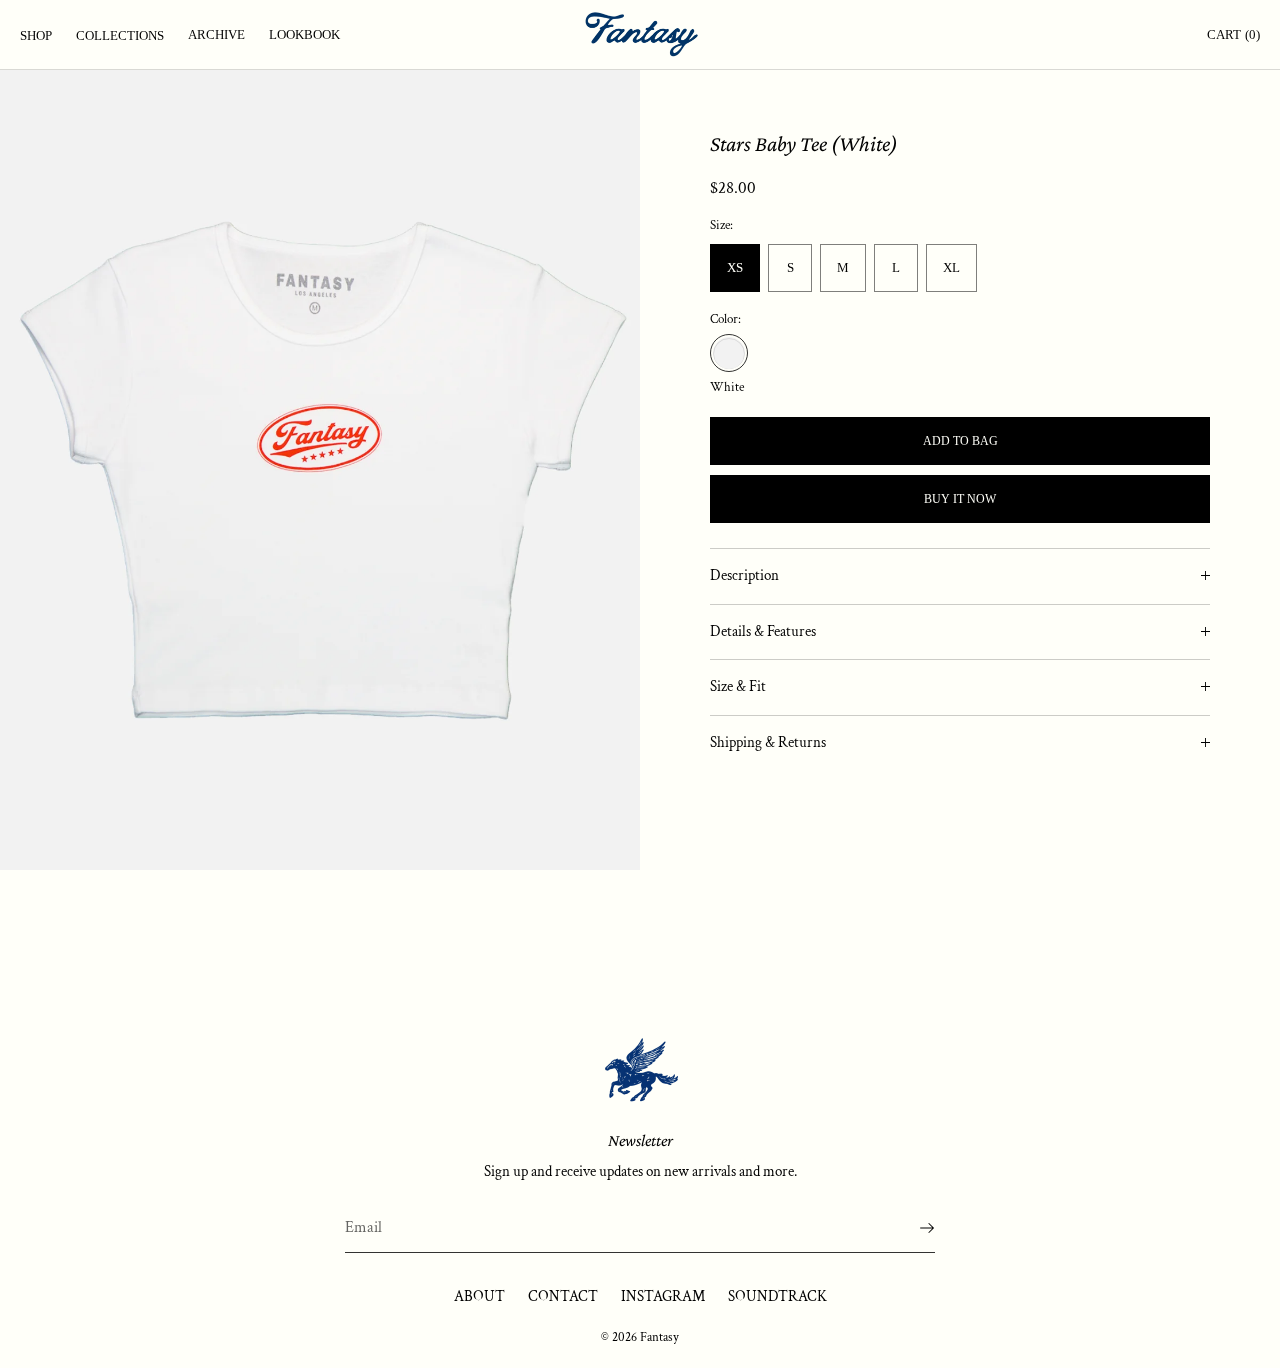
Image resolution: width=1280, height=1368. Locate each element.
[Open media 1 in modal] (320, 470)
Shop (36, 35)
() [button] (1233, 34)
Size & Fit (738, 686)
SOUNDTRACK (777, 1296)
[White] (729, 353)
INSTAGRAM (663, 1296)
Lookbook (304, 34)
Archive (216, 34)
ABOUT (479, 1296)
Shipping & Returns (768, 741)
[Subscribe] (910, 1228)
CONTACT (563, 1296)
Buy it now (960, 499)
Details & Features (763, 630)
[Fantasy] (640, 35)
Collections (120, 35)
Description (744, 575)
